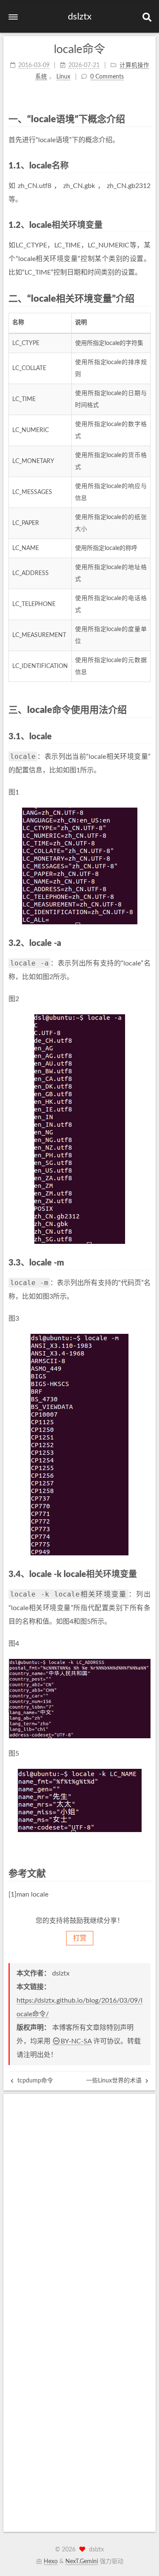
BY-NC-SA (76, 2041)
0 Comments (107, 77)
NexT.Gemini (82, 2562)
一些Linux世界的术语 (115, 2081)
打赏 (80, 1938)
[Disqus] (79, 2204)
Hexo (51, 2562)
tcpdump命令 (34, 2081)
